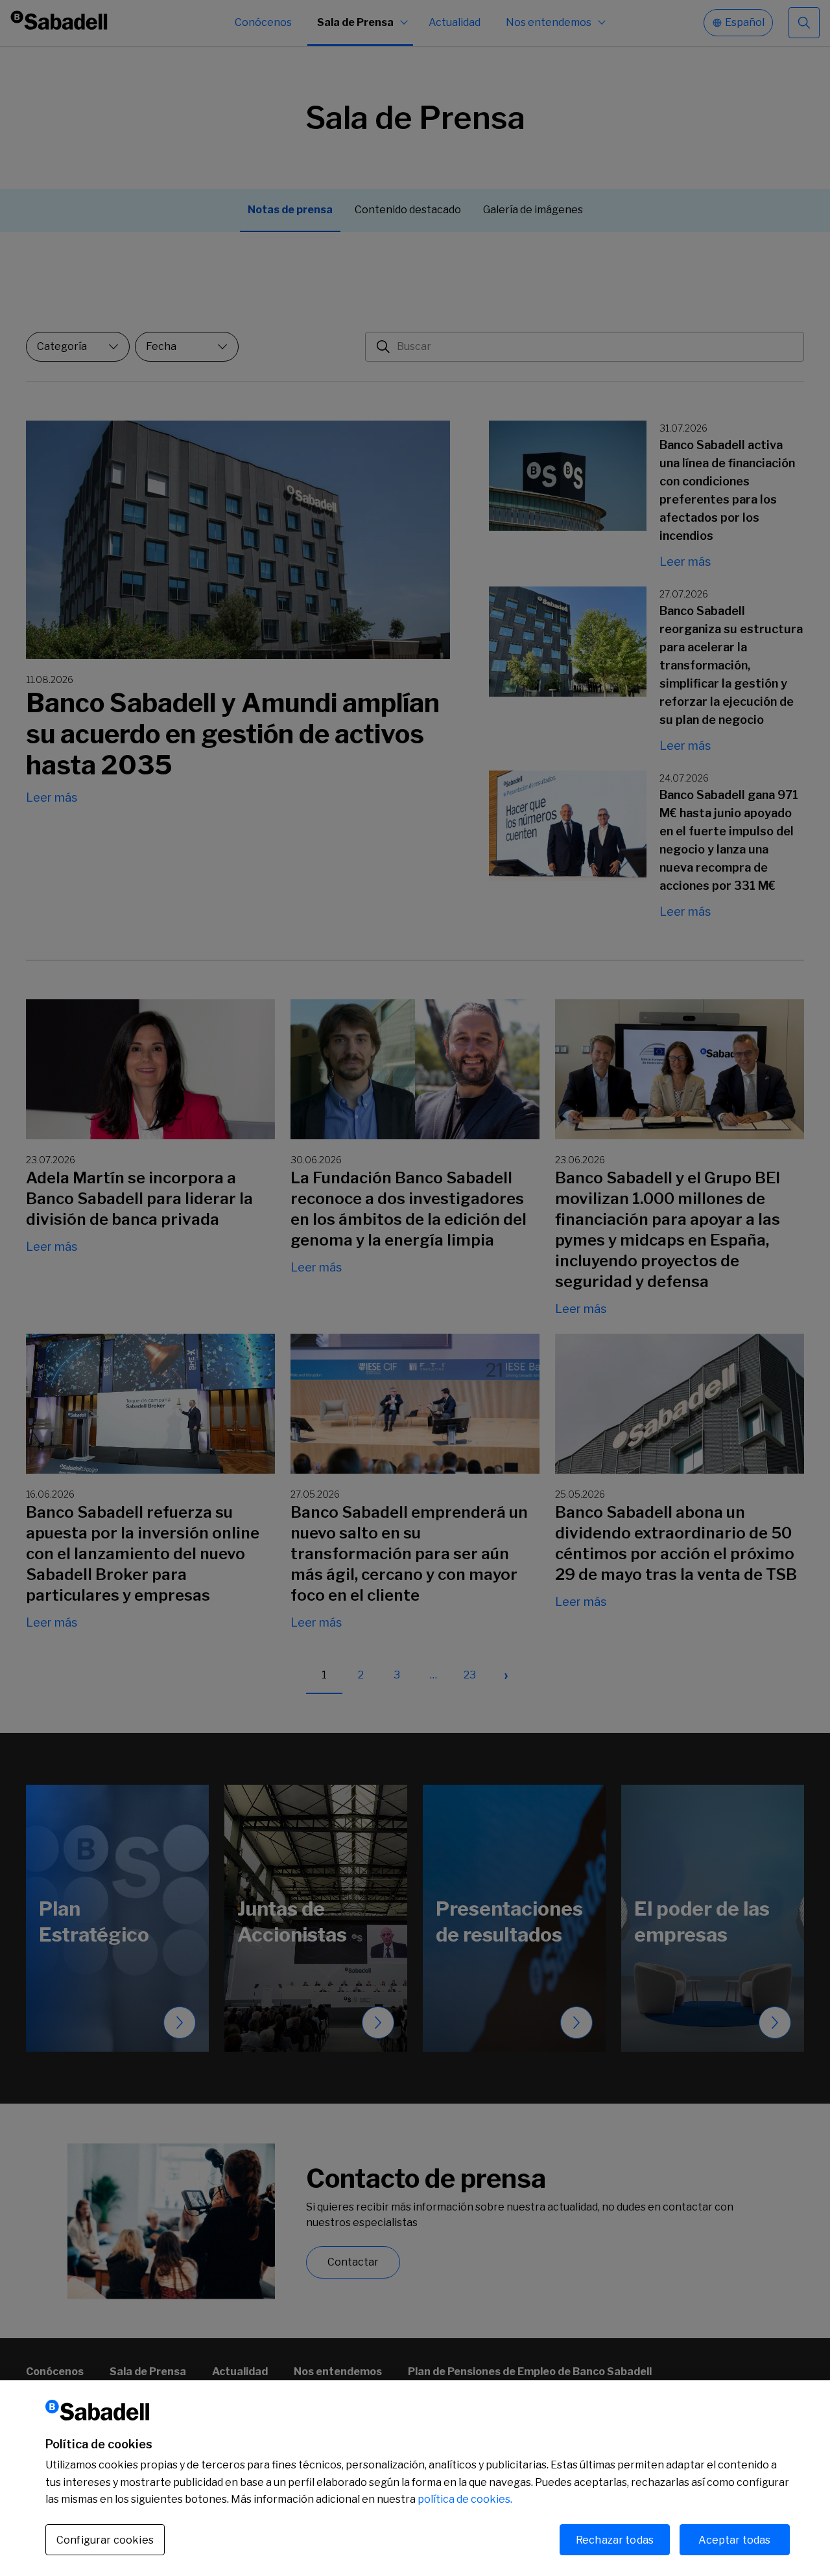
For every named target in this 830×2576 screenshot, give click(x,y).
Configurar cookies (105, 2540)
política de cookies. (465, 2499)
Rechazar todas (615, 2539)
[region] (415, 2478)
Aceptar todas (734, 2539)
